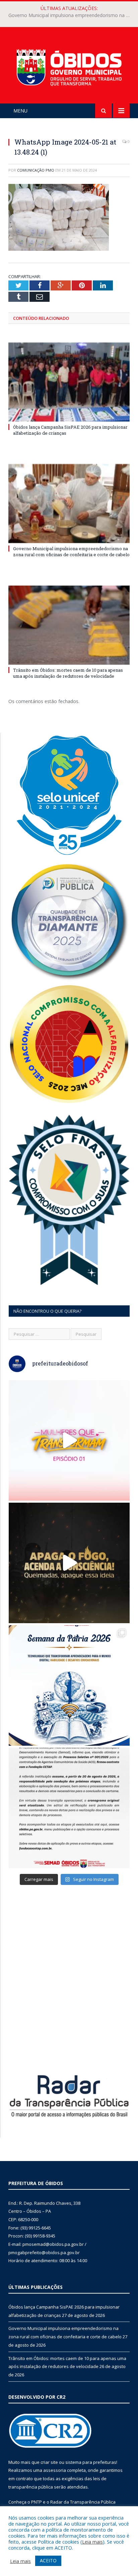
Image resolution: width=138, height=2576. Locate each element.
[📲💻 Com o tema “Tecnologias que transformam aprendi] (69, 1685)
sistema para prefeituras (91, 2462)
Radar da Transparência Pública (83, 2502)
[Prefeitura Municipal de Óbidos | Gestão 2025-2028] (69, 66)
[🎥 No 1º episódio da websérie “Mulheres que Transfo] (69, 1440)
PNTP (37, 2502)
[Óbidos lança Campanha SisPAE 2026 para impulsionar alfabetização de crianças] (69, 382)
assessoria (55, 2470)
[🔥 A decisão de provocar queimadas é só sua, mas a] (69, 1563)
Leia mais (92, 2542)
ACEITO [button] (48, 2560)
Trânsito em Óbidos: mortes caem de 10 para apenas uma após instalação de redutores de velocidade (68, 673)
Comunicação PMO (36, 170)
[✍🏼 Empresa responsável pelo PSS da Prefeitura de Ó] (69, 1808)
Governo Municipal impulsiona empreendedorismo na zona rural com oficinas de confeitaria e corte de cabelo (71, 15)
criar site (49, 2462)
